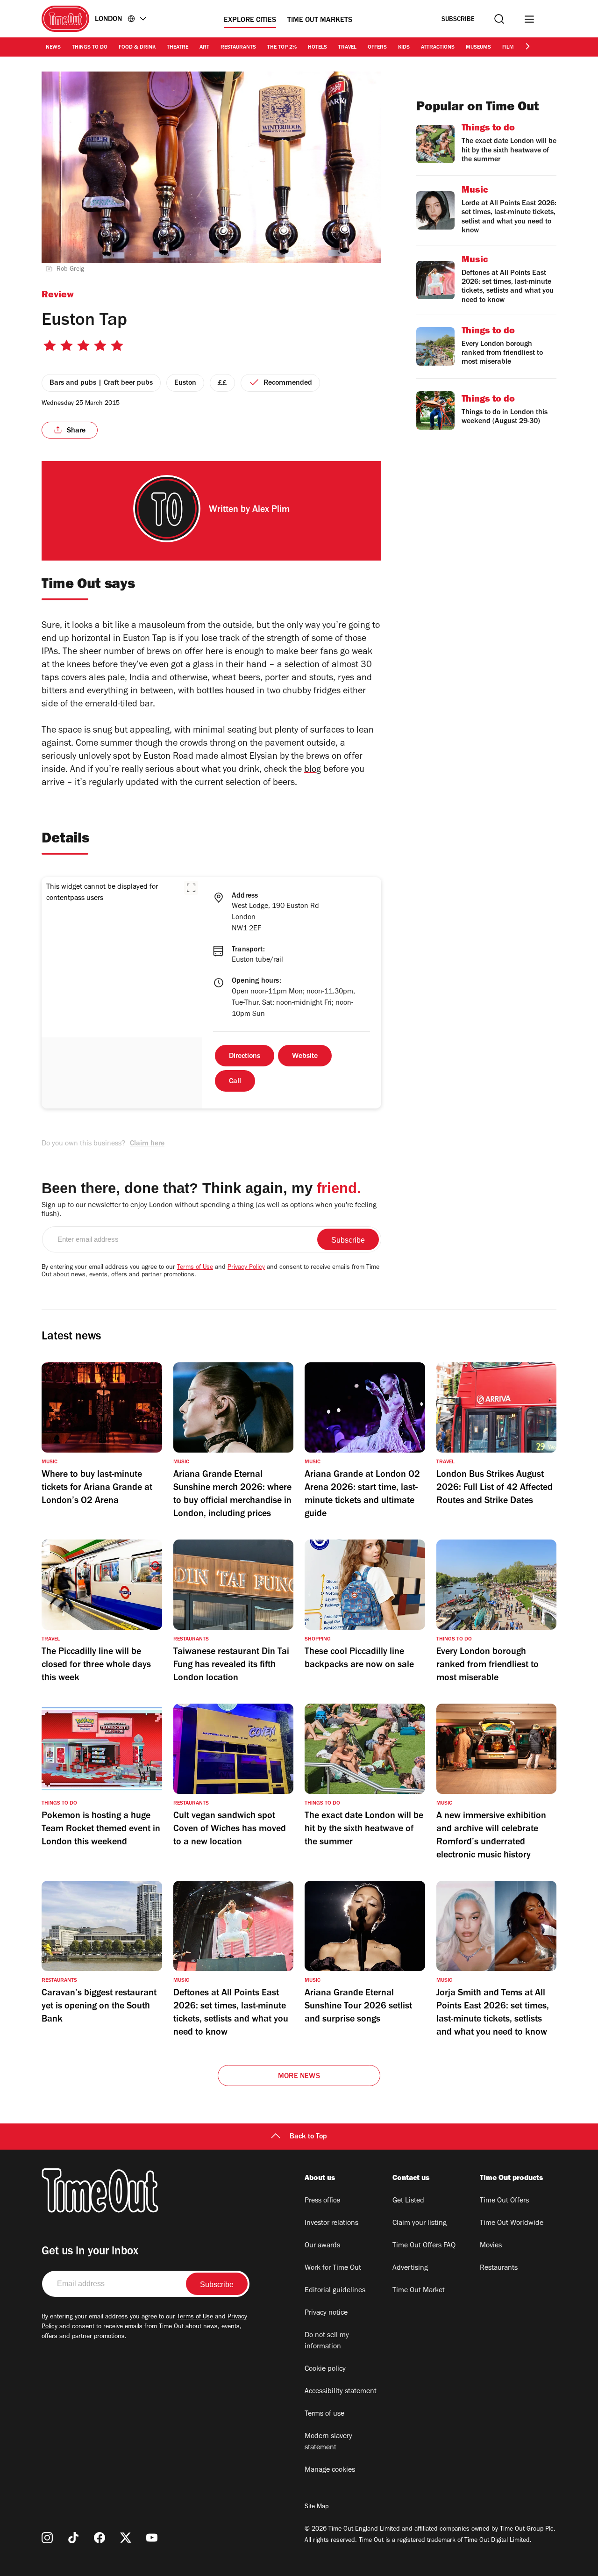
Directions (245, 1057)
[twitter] (126, 2538)
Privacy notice (326, 2313)
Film (508, 48)
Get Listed (408, 2201)
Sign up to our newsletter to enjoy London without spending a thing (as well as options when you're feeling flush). (209, 1210)
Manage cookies (330, 2470)
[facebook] (100, 2538)
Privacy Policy (246, 1268)
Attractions (438, 48)
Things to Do (90, 48)
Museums (478, 48)
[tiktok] (73, 2538)
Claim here (147, 1144)
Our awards (322, 2246)
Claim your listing (420, 2223)
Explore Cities (250, 21)
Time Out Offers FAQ (424, 2246)
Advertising (410, 2268)
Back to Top (308, 2137)
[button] (191, 888)
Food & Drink (137, 48)
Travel (347, 48)
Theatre (178, 48)
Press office (322, 2201)
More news (299, 2077)
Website (305, 1057)
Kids (404, 48)
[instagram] (47, 2538)
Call (235, 1082)
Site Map (317, 2507)
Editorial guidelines (335, 2291)
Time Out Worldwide (512, 2223)
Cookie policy (325, 2369)
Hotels (317, 48)
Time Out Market (419, 2291)
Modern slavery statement (328, 2442)
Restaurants (238, 48)
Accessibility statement (341, 2392)
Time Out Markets (320, 21)
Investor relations (331, 2223)
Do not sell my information (327, 2341)
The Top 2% (282, 48)
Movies (491, 2246)
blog (313, 770)
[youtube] (152, 2538)
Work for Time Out (333, 2268)
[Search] (499, 19)
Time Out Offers (504, 2201)
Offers (377, 48)
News (53, 48)
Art (204, 48)
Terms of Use (195, 1268)
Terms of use (324, 2414)
